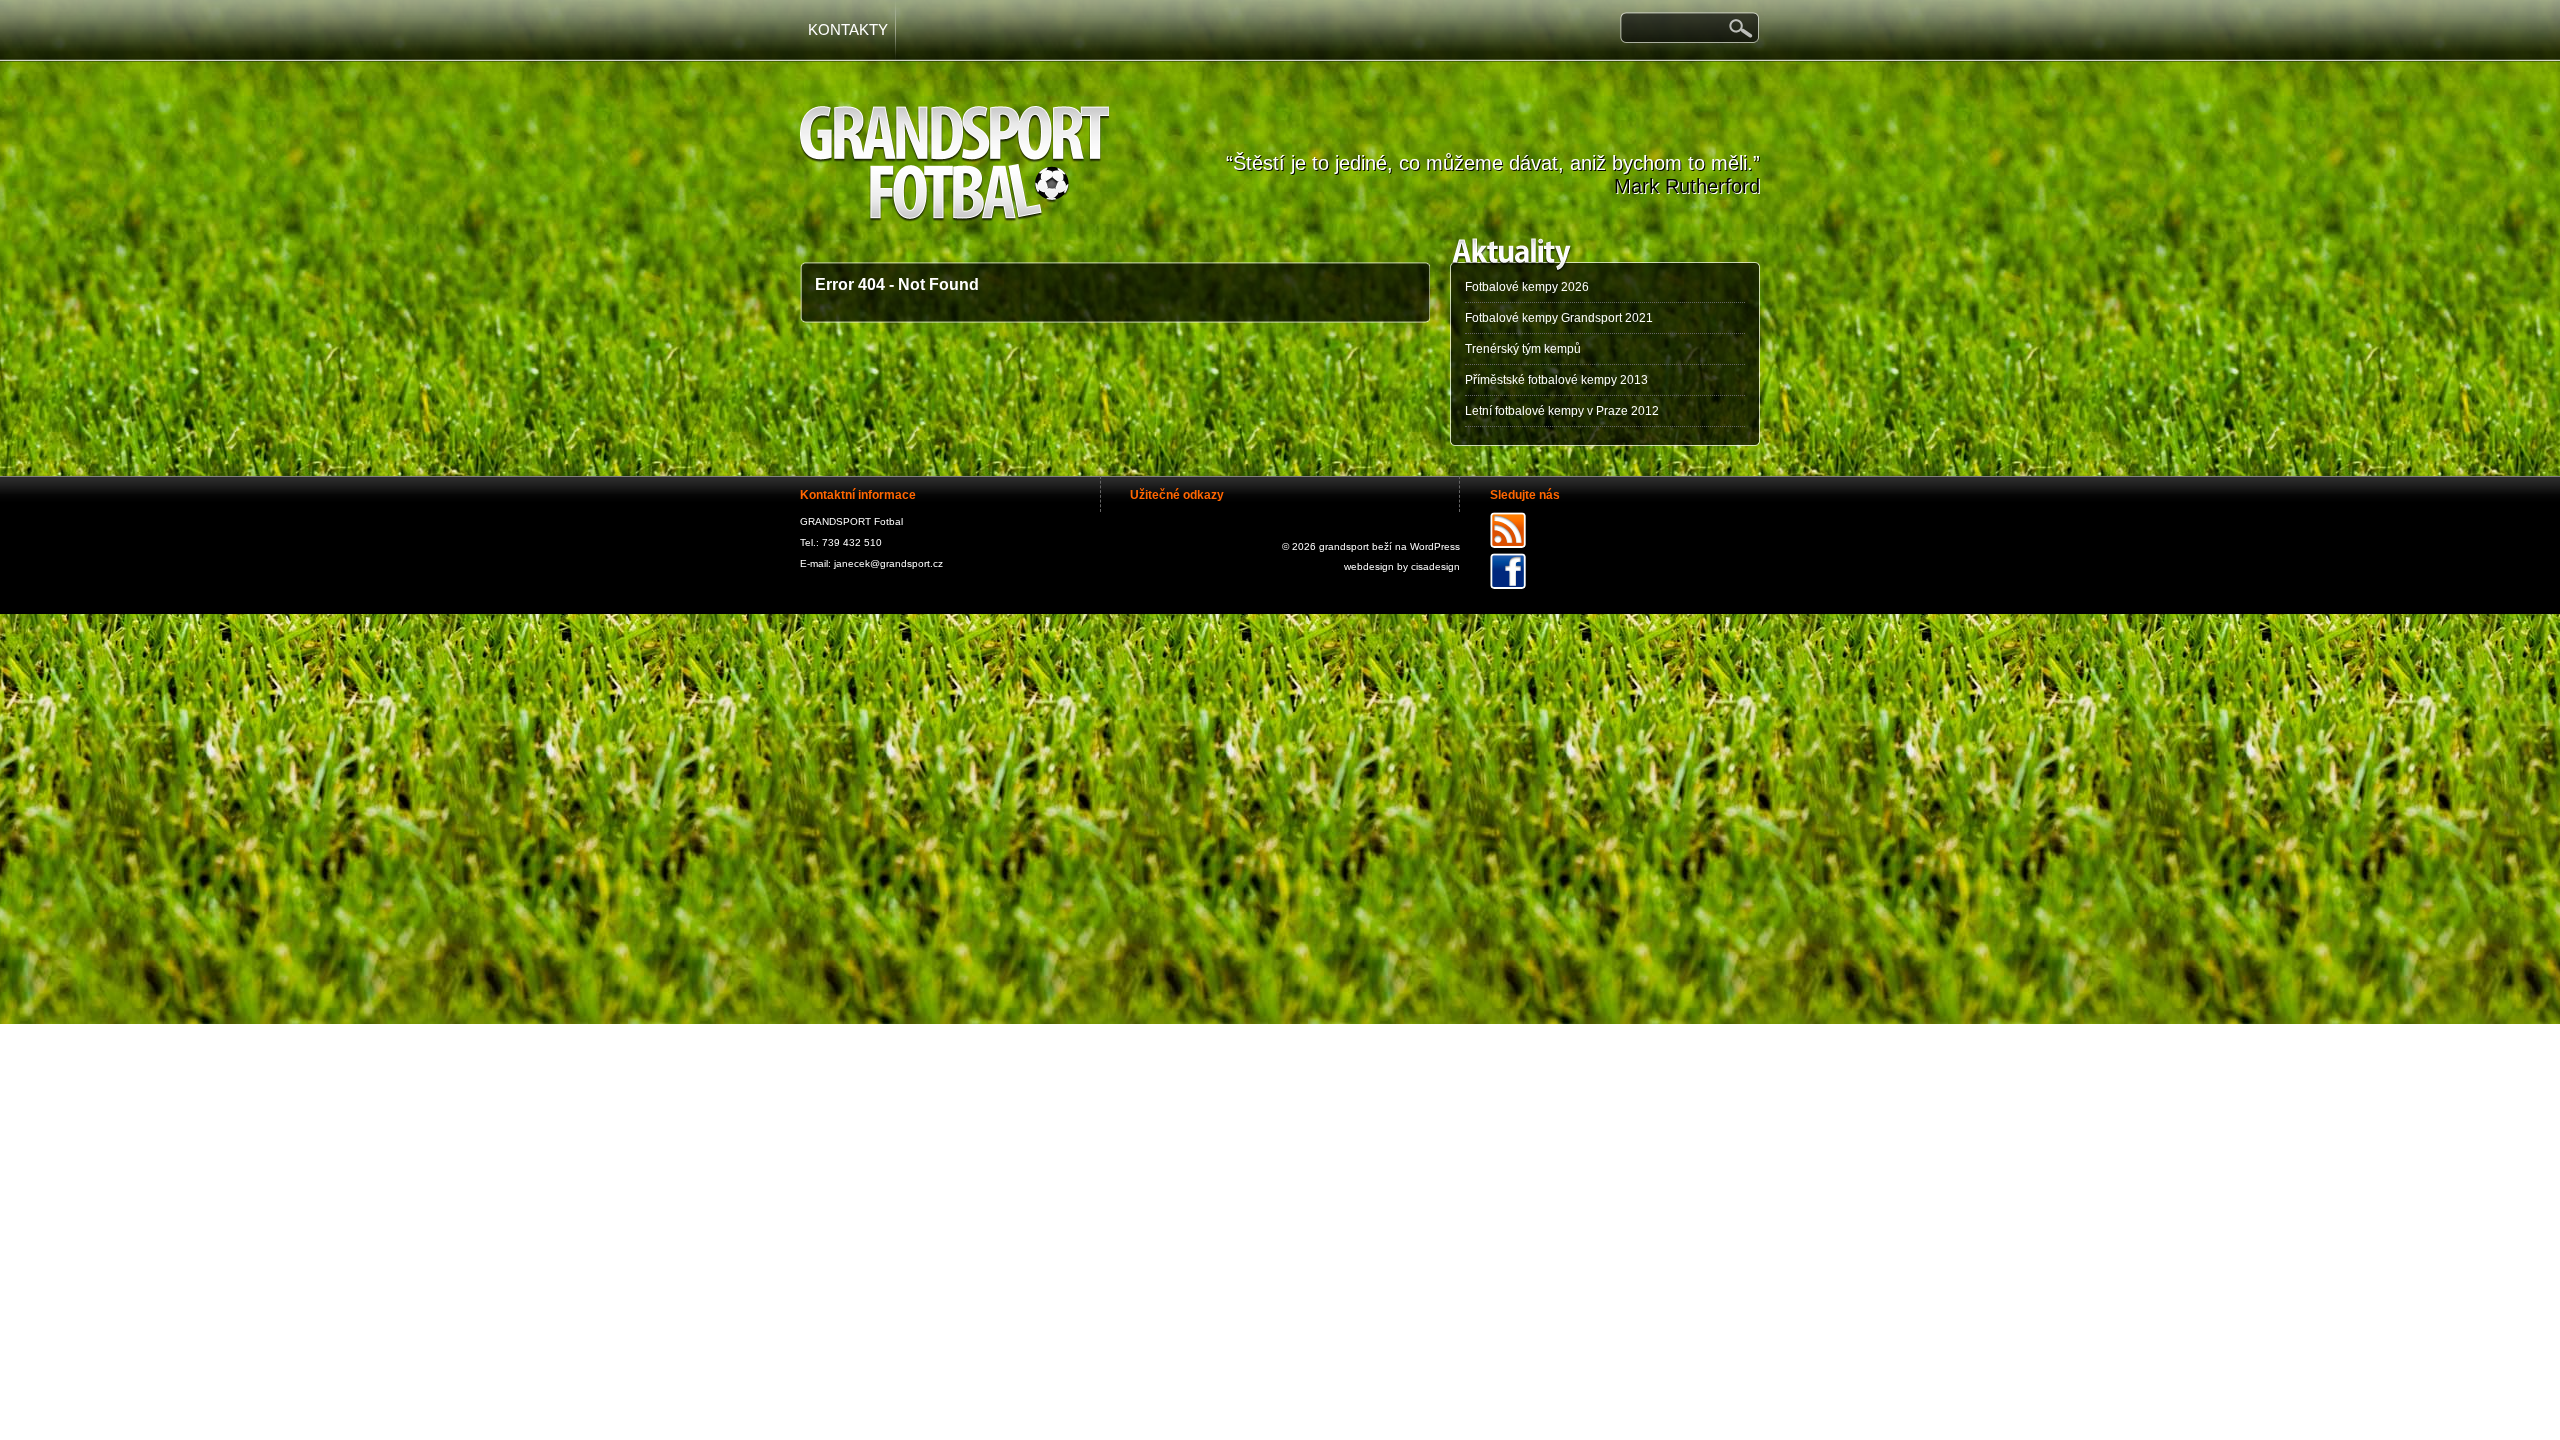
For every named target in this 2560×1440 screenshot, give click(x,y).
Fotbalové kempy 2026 (1527, 287)
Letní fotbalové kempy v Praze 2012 (1562, 411)
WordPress (1435, 546)
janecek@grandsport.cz (888, 563)
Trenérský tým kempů (1523, 349)
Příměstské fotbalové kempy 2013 (1556, 380)
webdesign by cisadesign (1402, 566)
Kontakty (848, 29)
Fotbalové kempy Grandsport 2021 (1559, 318)
